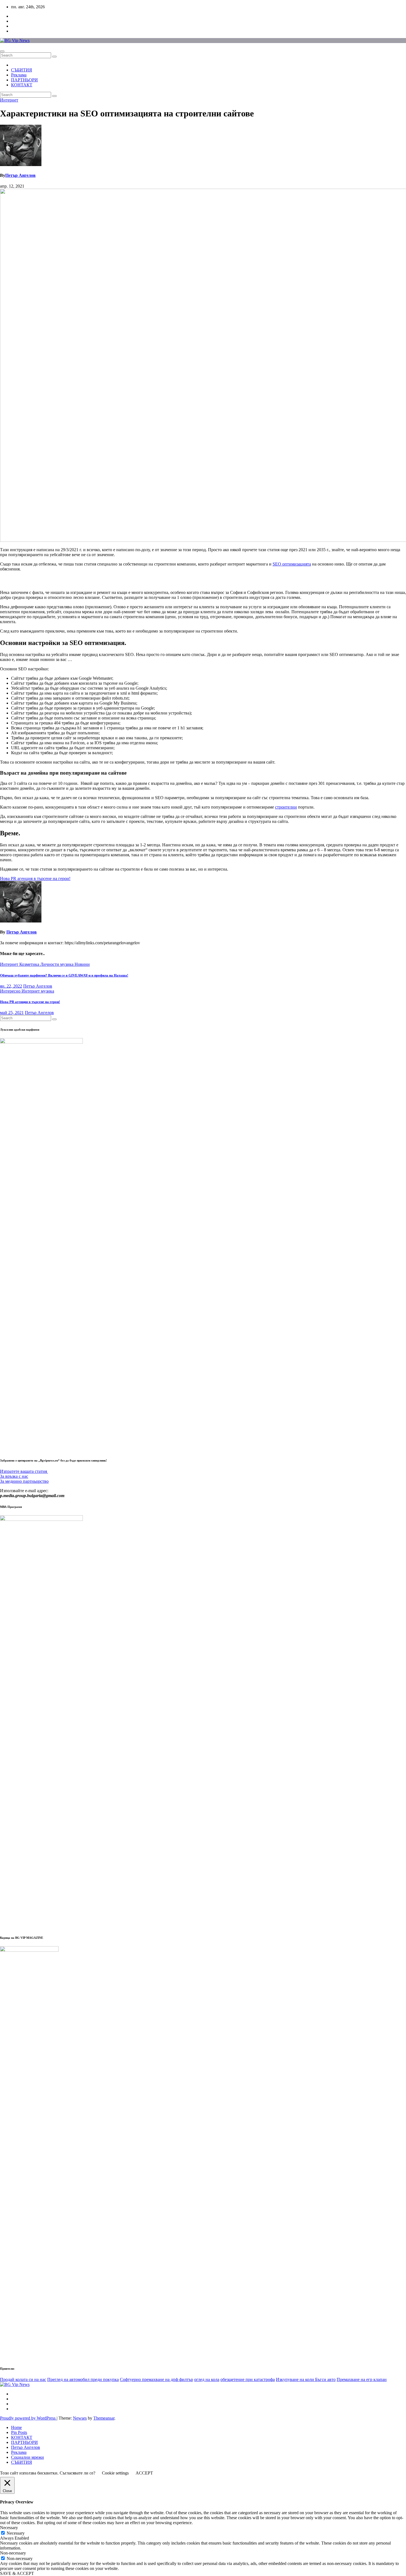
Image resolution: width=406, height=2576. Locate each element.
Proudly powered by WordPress (28, 2418)
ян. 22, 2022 (11, 986)
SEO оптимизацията (292, 564)
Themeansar (104, 2418)
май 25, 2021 (12, 1013)
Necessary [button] (9, 2528)
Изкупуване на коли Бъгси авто (306, 2379)
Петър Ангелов (20, 175)
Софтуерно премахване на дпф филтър (156, 2379)
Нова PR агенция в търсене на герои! (30, 1002)
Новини (82, 964)
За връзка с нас (14, 1476)
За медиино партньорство (24, 1481)
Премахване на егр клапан (362, 2379)
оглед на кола (207, 2379)
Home (16, 2427)
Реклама (19, 75)
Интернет (9, 100)
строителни (286, 807)
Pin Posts (19, 2432)
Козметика (30, 964)
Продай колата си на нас (23, 2379)
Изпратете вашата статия (24, 1471)
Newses (80, 2418)
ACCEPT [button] (144, 2473)
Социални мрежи (27, 2457)
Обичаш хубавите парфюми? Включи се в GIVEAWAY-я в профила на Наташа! (64, 975)
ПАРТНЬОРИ (24, 80)
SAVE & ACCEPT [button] (17, 2573)
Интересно (11, 991)
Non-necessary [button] (13, 2553)
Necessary (16, 2533)
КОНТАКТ (22, 85)
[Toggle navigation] (2, 51)
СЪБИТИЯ (22, 70)
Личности (50, 964)
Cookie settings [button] (115, 2473)
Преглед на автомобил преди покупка (83, 2379)
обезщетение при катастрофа (248, 2379)
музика (67, 964)
